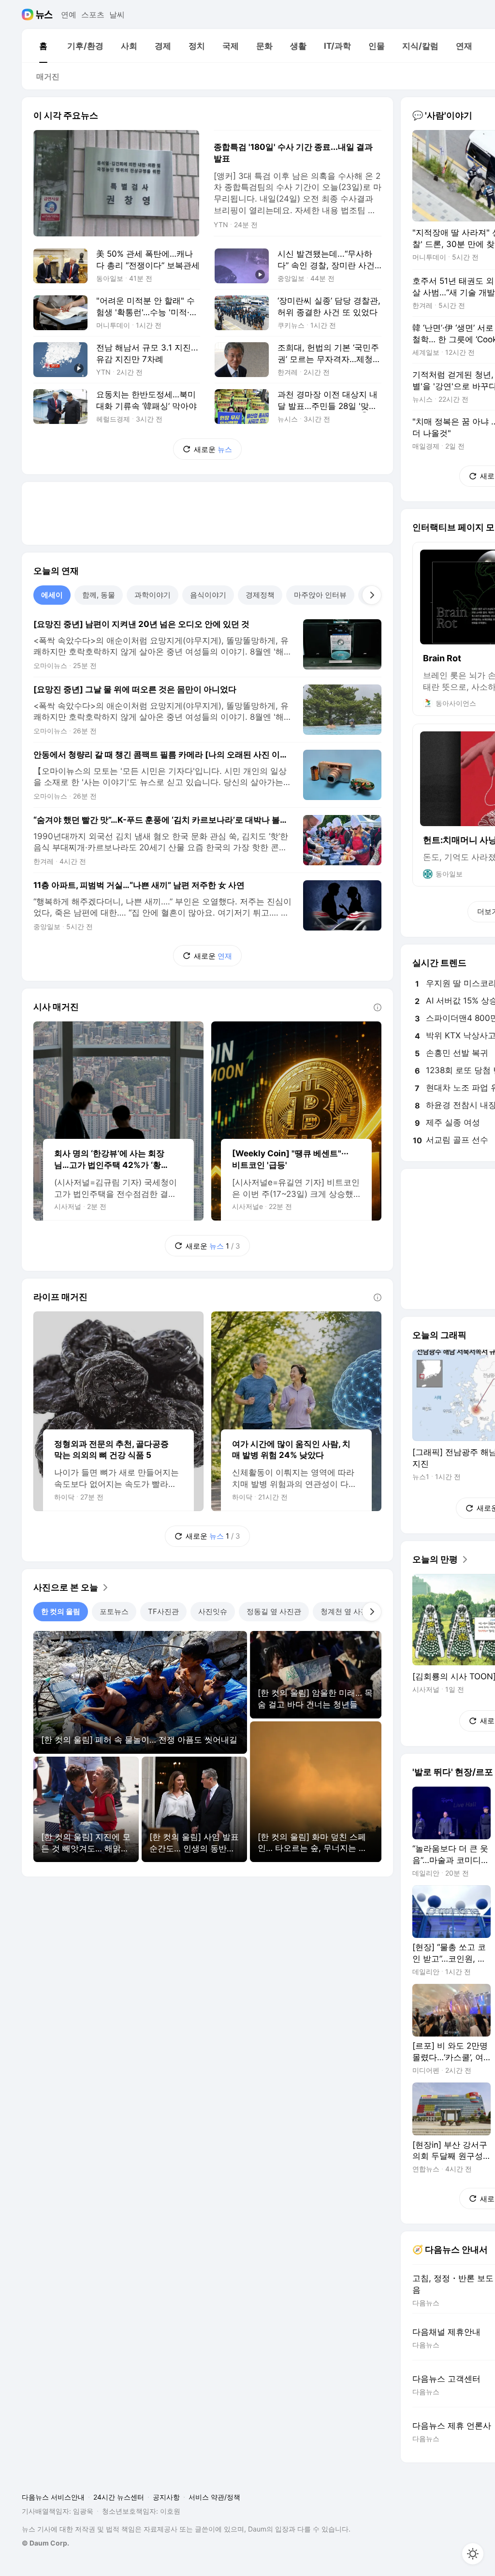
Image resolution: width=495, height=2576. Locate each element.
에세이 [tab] (52, 595)
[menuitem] (43, 46)
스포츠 (93, 15)
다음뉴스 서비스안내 (53, 2497)
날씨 (117, 15)
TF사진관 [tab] (163, 1611)
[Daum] (29, 15)
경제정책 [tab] (260, 595)
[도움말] (378, 1007)
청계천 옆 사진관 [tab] (348, 1611)
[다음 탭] (372, 595)
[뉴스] (44, 15)
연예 (69, 15)
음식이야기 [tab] (208, 595)
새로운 (213, 449)
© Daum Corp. (45, 2543)
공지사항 (166, 2497)
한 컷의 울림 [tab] (61, 1611)
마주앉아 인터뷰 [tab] (320, 595)
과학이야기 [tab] (153, 595)
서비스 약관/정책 (214, 2497)
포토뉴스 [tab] (114, 1611)
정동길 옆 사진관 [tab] (274, 1611)
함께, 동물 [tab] (99, 595)
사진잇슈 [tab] (213, 1611)
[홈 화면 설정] (473, 2554)
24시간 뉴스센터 (119, 2497)
